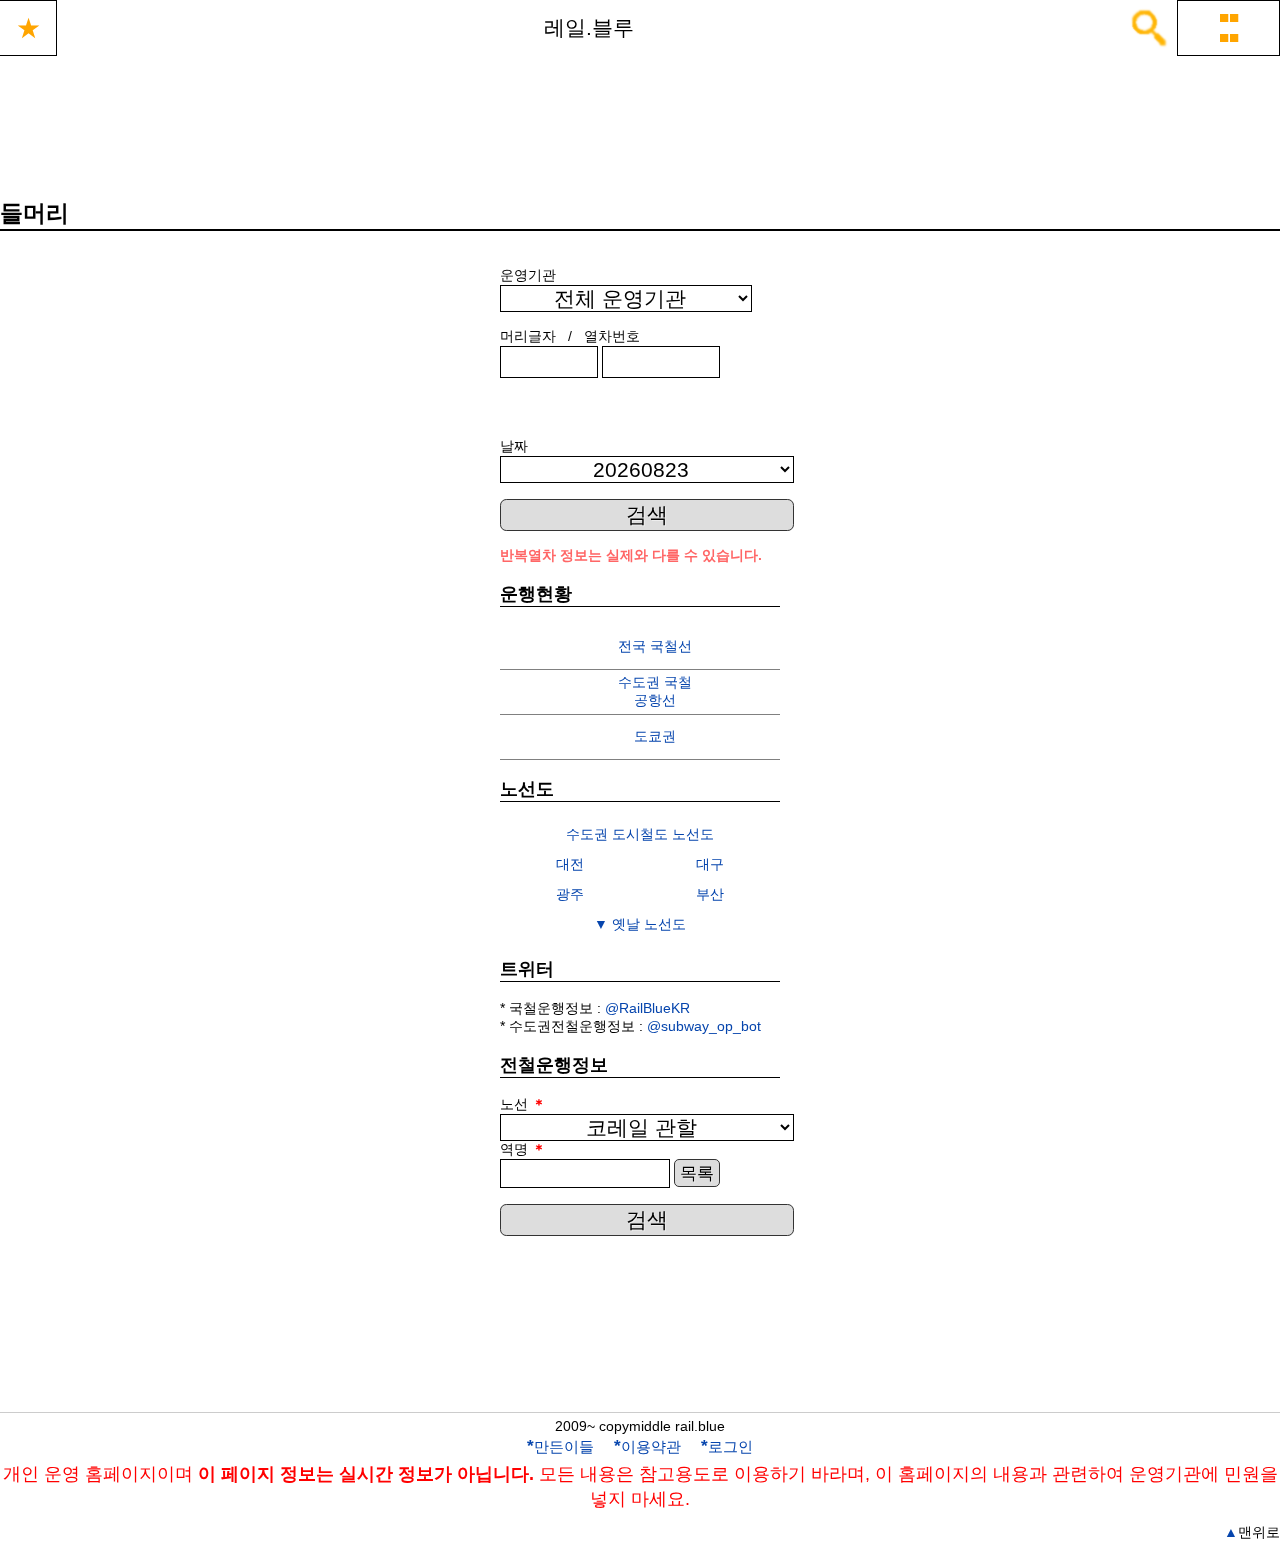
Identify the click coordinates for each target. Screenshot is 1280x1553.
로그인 (727, 1446)
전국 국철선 (655, 646)
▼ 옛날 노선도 (640, 924)
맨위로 (1252, 1532)
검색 (647, 514)
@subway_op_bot (704, 1026)
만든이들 (560, 1446)
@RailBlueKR (647, 1008)
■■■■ (1229, 27)
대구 (710, 864)
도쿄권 (655, 736)
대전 (570, 864)
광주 (570, 894)
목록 (697, 1173)
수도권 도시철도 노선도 (640, 834)
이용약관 (647, 1446)
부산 (710, 894)
